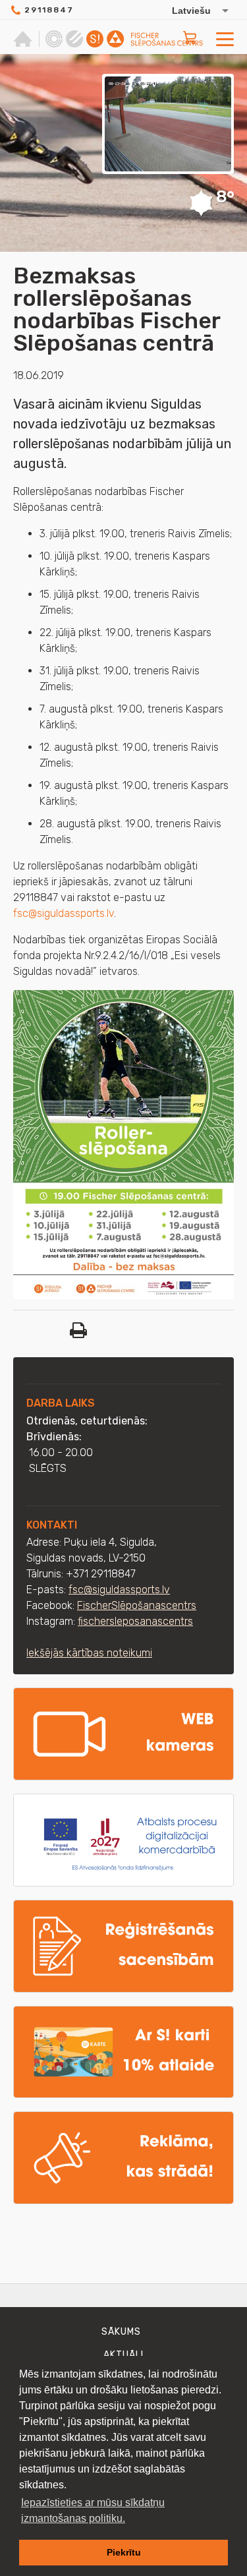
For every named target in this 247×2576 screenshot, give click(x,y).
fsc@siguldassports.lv (64, 913)
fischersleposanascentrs (135, 1621)
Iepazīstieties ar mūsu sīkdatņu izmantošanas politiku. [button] (93, 2510)
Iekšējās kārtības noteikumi (89, 1653)
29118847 (49, 10)
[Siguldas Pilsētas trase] (74, 39)
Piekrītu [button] (124, 2552)
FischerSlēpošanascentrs (137, 1605)
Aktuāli (123, 2355)
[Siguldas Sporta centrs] (54, 39)
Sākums (121, 2332)
